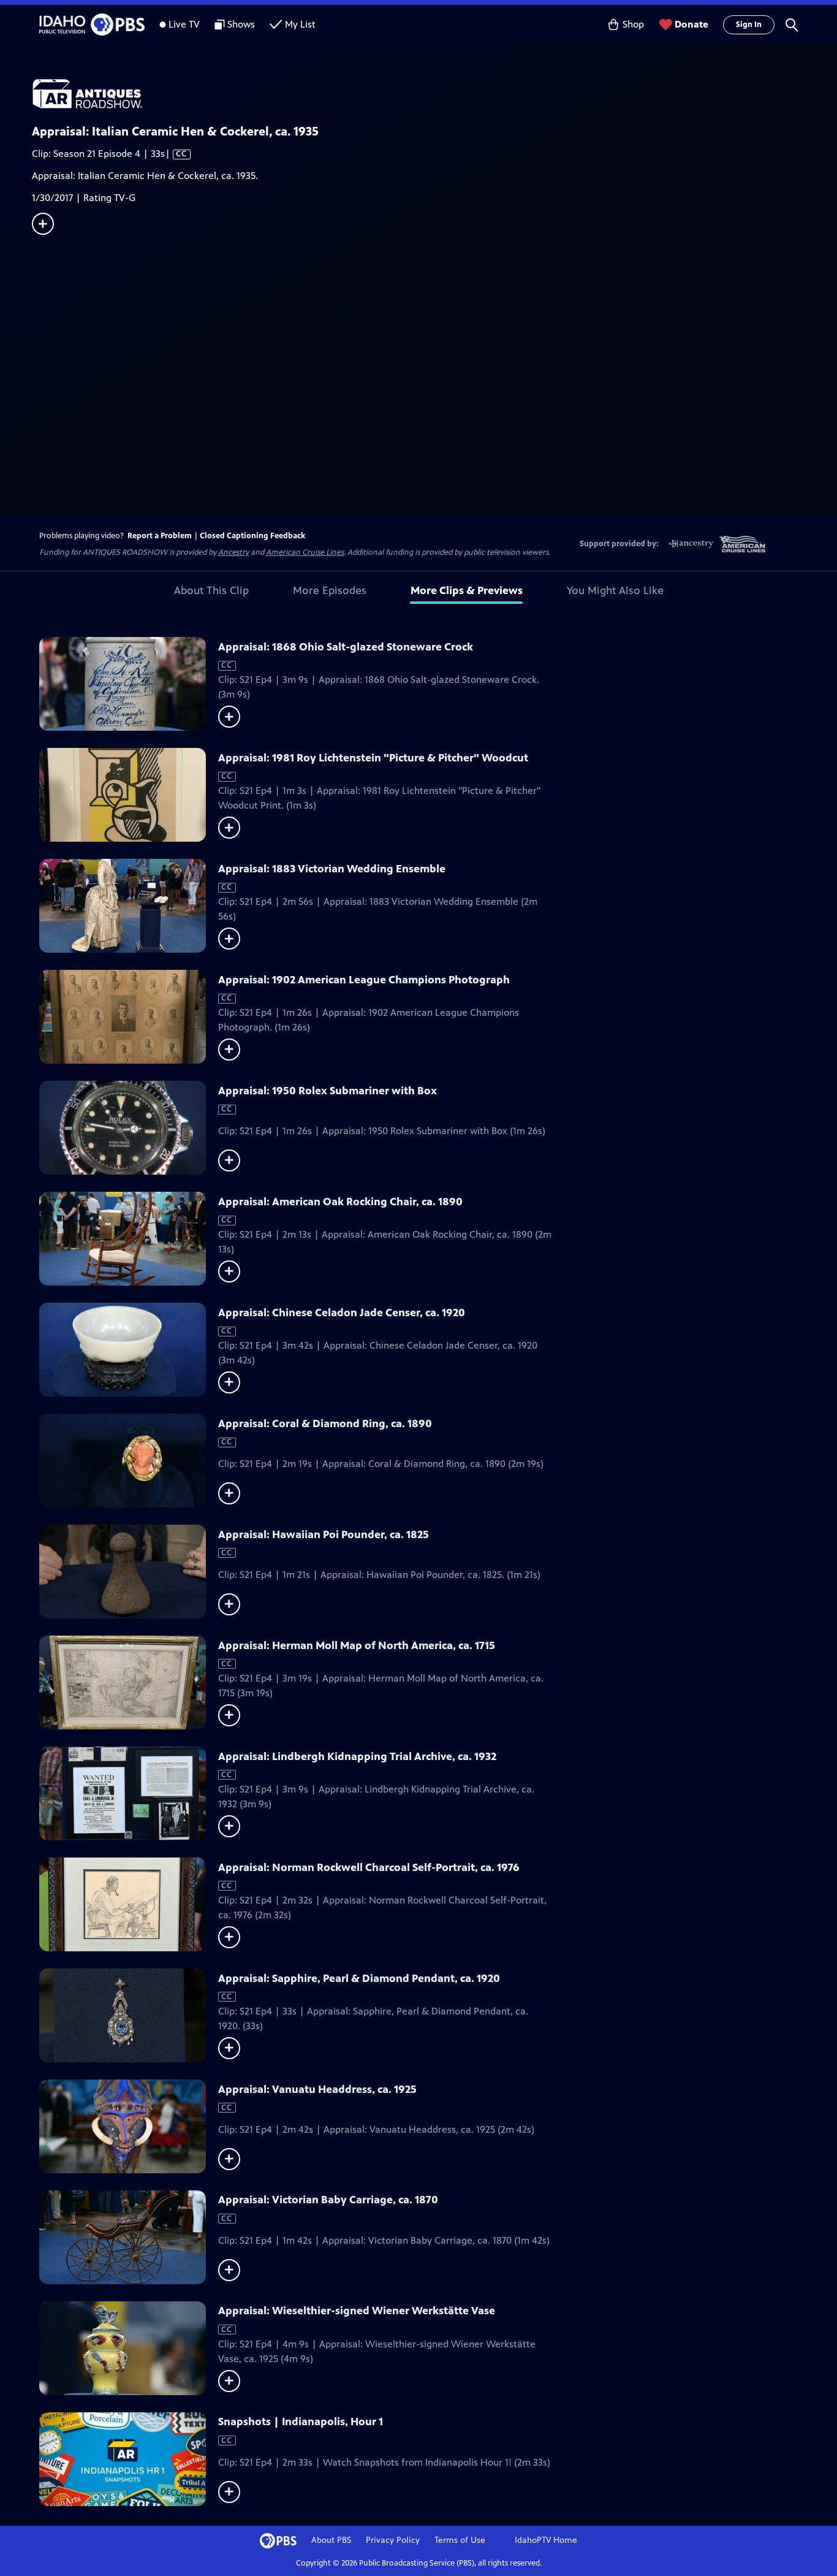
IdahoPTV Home (546, 2540)
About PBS (331, 2540)
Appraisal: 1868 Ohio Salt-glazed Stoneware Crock (346, 647)
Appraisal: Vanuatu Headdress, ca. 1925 (317, 2089)
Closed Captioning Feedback (252, 536)
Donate (691, 24)
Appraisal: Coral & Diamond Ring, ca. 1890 (325, 1423)
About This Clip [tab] (211, 590)
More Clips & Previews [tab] (467, 590)
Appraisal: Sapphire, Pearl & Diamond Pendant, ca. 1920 (359, 1978)
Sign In (749, 25)
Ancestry (233, 552)
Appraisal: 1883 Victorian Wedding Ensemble (332, 869)
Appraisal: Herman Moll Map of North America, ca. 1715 (357, 1645)
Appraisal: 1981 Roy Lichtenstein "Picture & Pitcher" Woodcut (373, 758)
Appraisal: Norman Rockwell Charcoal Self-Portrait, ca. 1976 (369, 1867)
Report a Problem (160, 536)
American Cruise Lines (305, 552)
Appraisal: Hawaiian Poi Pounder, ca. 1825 (324, 1534)
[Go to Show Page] (434, 94)
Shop (633, 24)
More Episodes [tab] (330, 590)
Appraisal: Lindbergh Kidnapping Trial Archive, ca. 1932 (357, 1756)
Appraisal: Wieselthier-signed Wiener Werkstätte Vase (357, 2311)
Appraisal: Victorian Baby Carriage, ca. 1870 (328, 2200)
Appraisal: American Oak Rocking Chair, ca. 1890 (340, 1202)
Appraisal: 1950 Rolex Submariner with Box (328, 1091)
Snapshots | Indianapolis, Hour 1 (301, 2422)
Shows (241, 24)
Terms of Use (460, 2540)
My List (300, 24)
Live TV (184, 24)
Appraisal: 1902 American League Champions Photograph (364, 980)
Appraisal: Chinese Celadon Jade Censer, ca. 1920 (342, 1313)
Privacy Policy (393, 2540)
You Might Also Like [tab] (615, 590)
